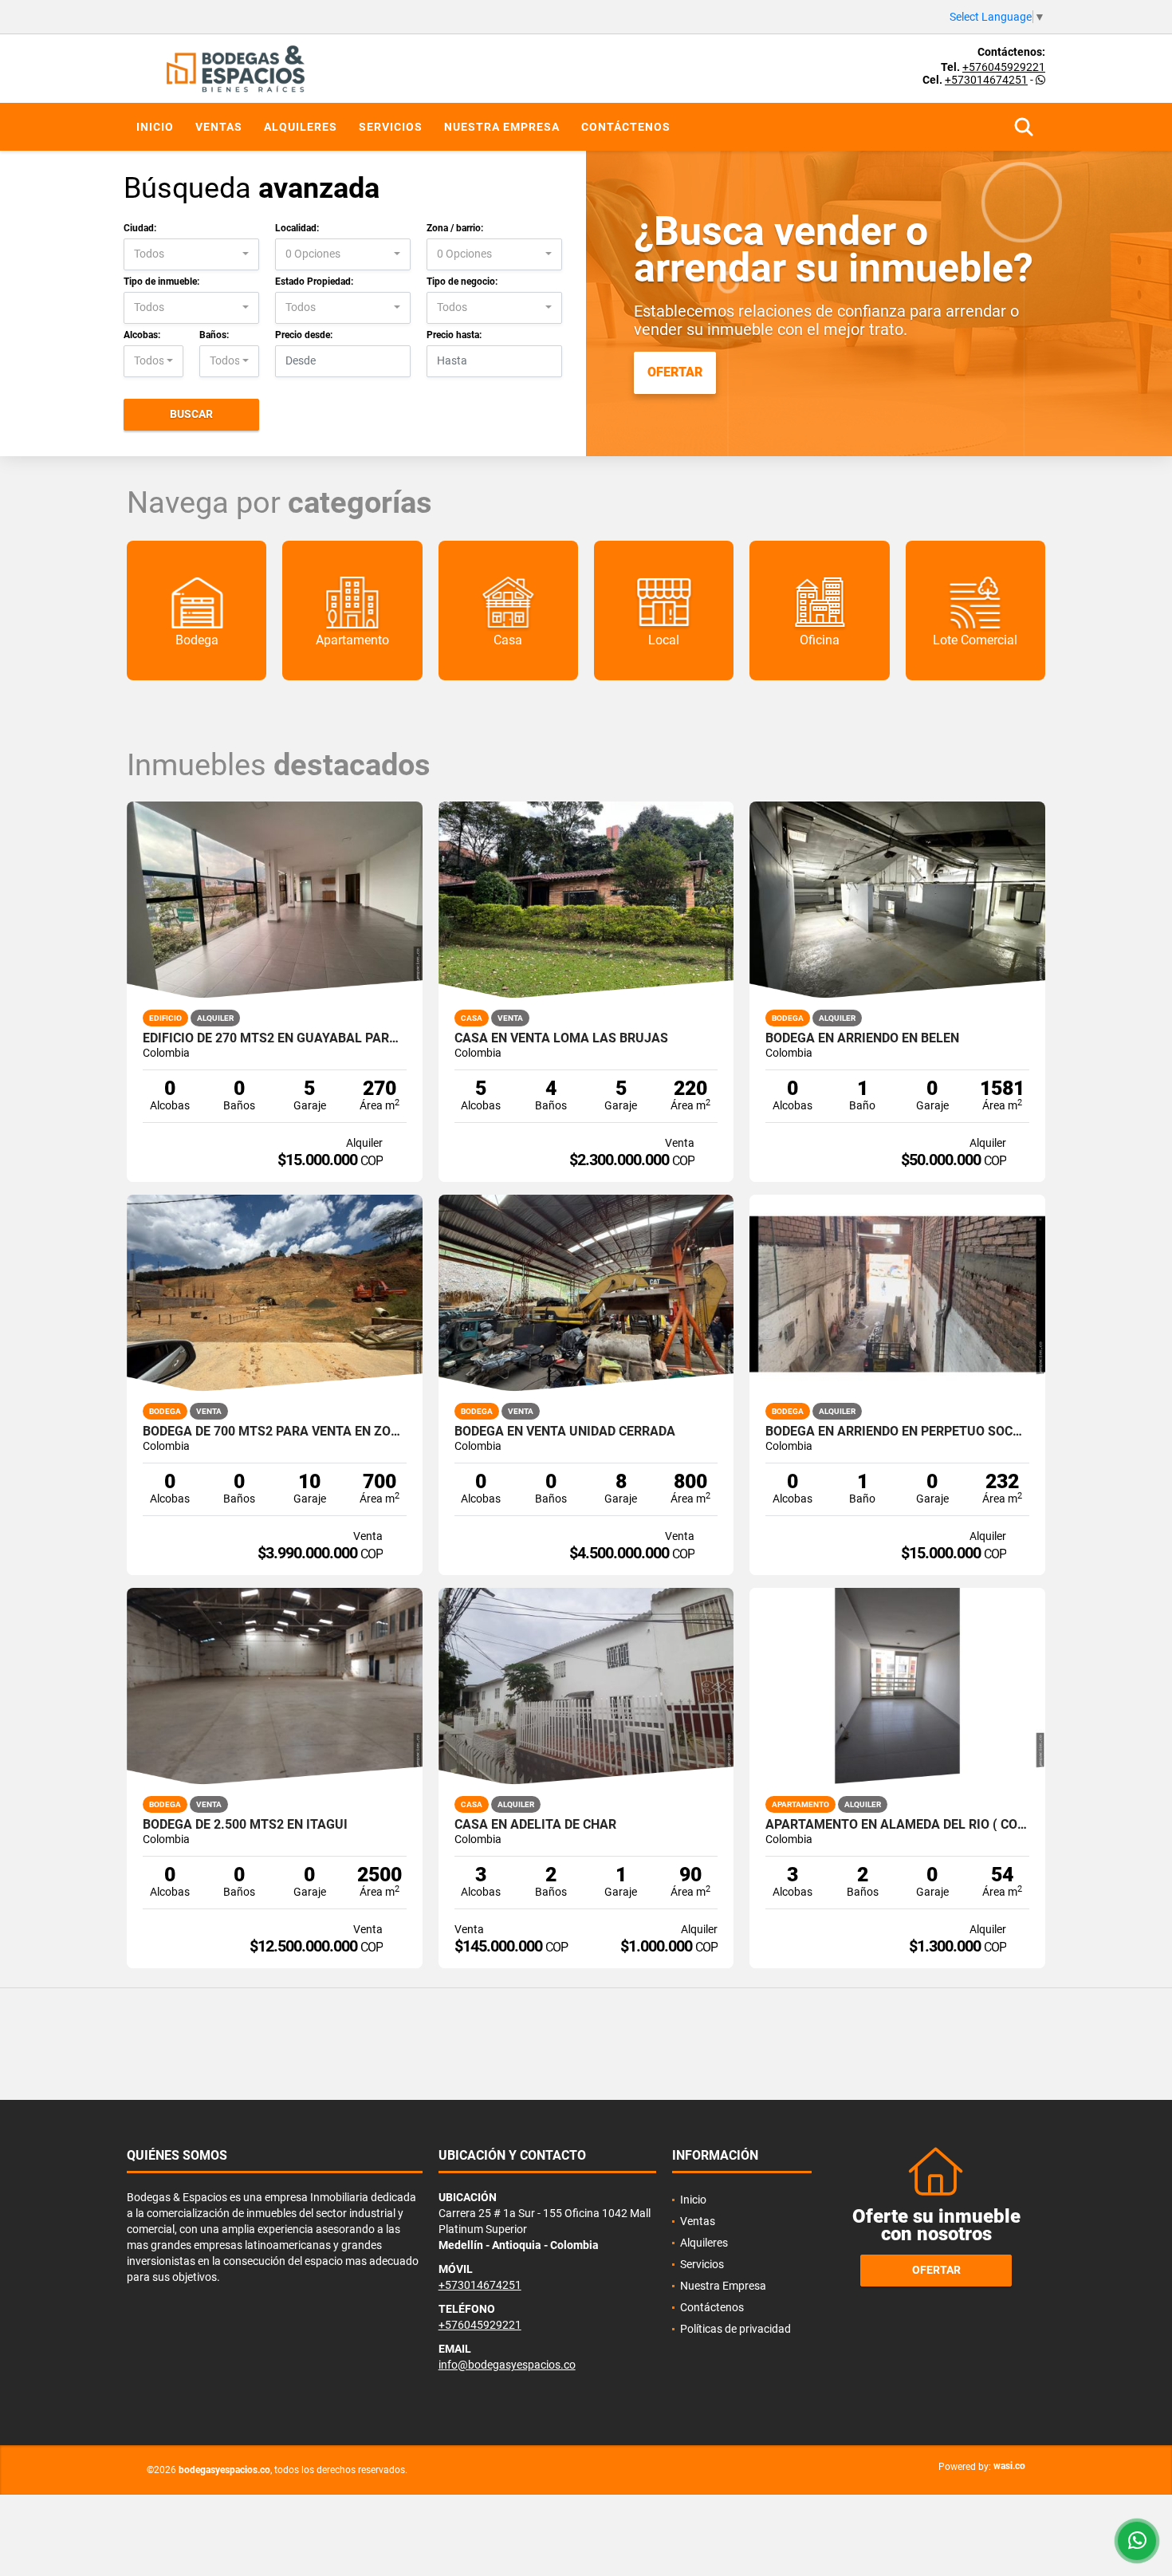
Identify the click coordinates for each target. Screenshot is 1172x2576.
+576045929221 (1004, 67)
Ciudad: (140, 228)
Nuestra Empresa (502, 127)
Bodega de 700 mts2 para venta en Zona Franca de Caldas (275, 1432)
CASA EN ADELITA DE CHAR (535, 1825)
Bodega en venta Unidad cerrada (565, 1432)
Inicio (155, 127)
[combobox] (191, 254)
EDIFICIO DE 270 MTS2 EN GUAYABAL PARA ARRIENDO (275, 1038)
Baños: (214, 335)
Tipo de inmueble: (161, 282)
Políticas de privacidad (735, 2329)
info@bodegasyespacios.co (507, 2365)
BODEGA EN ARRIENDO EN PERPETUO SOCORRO (897, 1432)
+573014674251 (986, 80)
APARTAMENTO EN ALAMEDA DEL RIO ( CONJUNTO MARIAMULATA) (897, 1825)
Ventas (219, 127)
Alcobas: (142, 335)
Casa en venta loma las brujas (561, 1038)
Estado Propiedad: (314, 282)
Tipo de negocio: (462, 282)
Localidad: (297, 228)
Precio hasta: (454, 335)
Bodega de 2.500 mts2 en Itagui (245, 1825)
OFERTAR (675, 372)
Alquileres (301, 127)
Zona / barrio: (455, 228)
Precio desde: (304, 335)
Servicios (391, 127)
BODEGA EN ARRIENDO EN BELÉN (862, 1038)
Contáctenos (626, 127)
